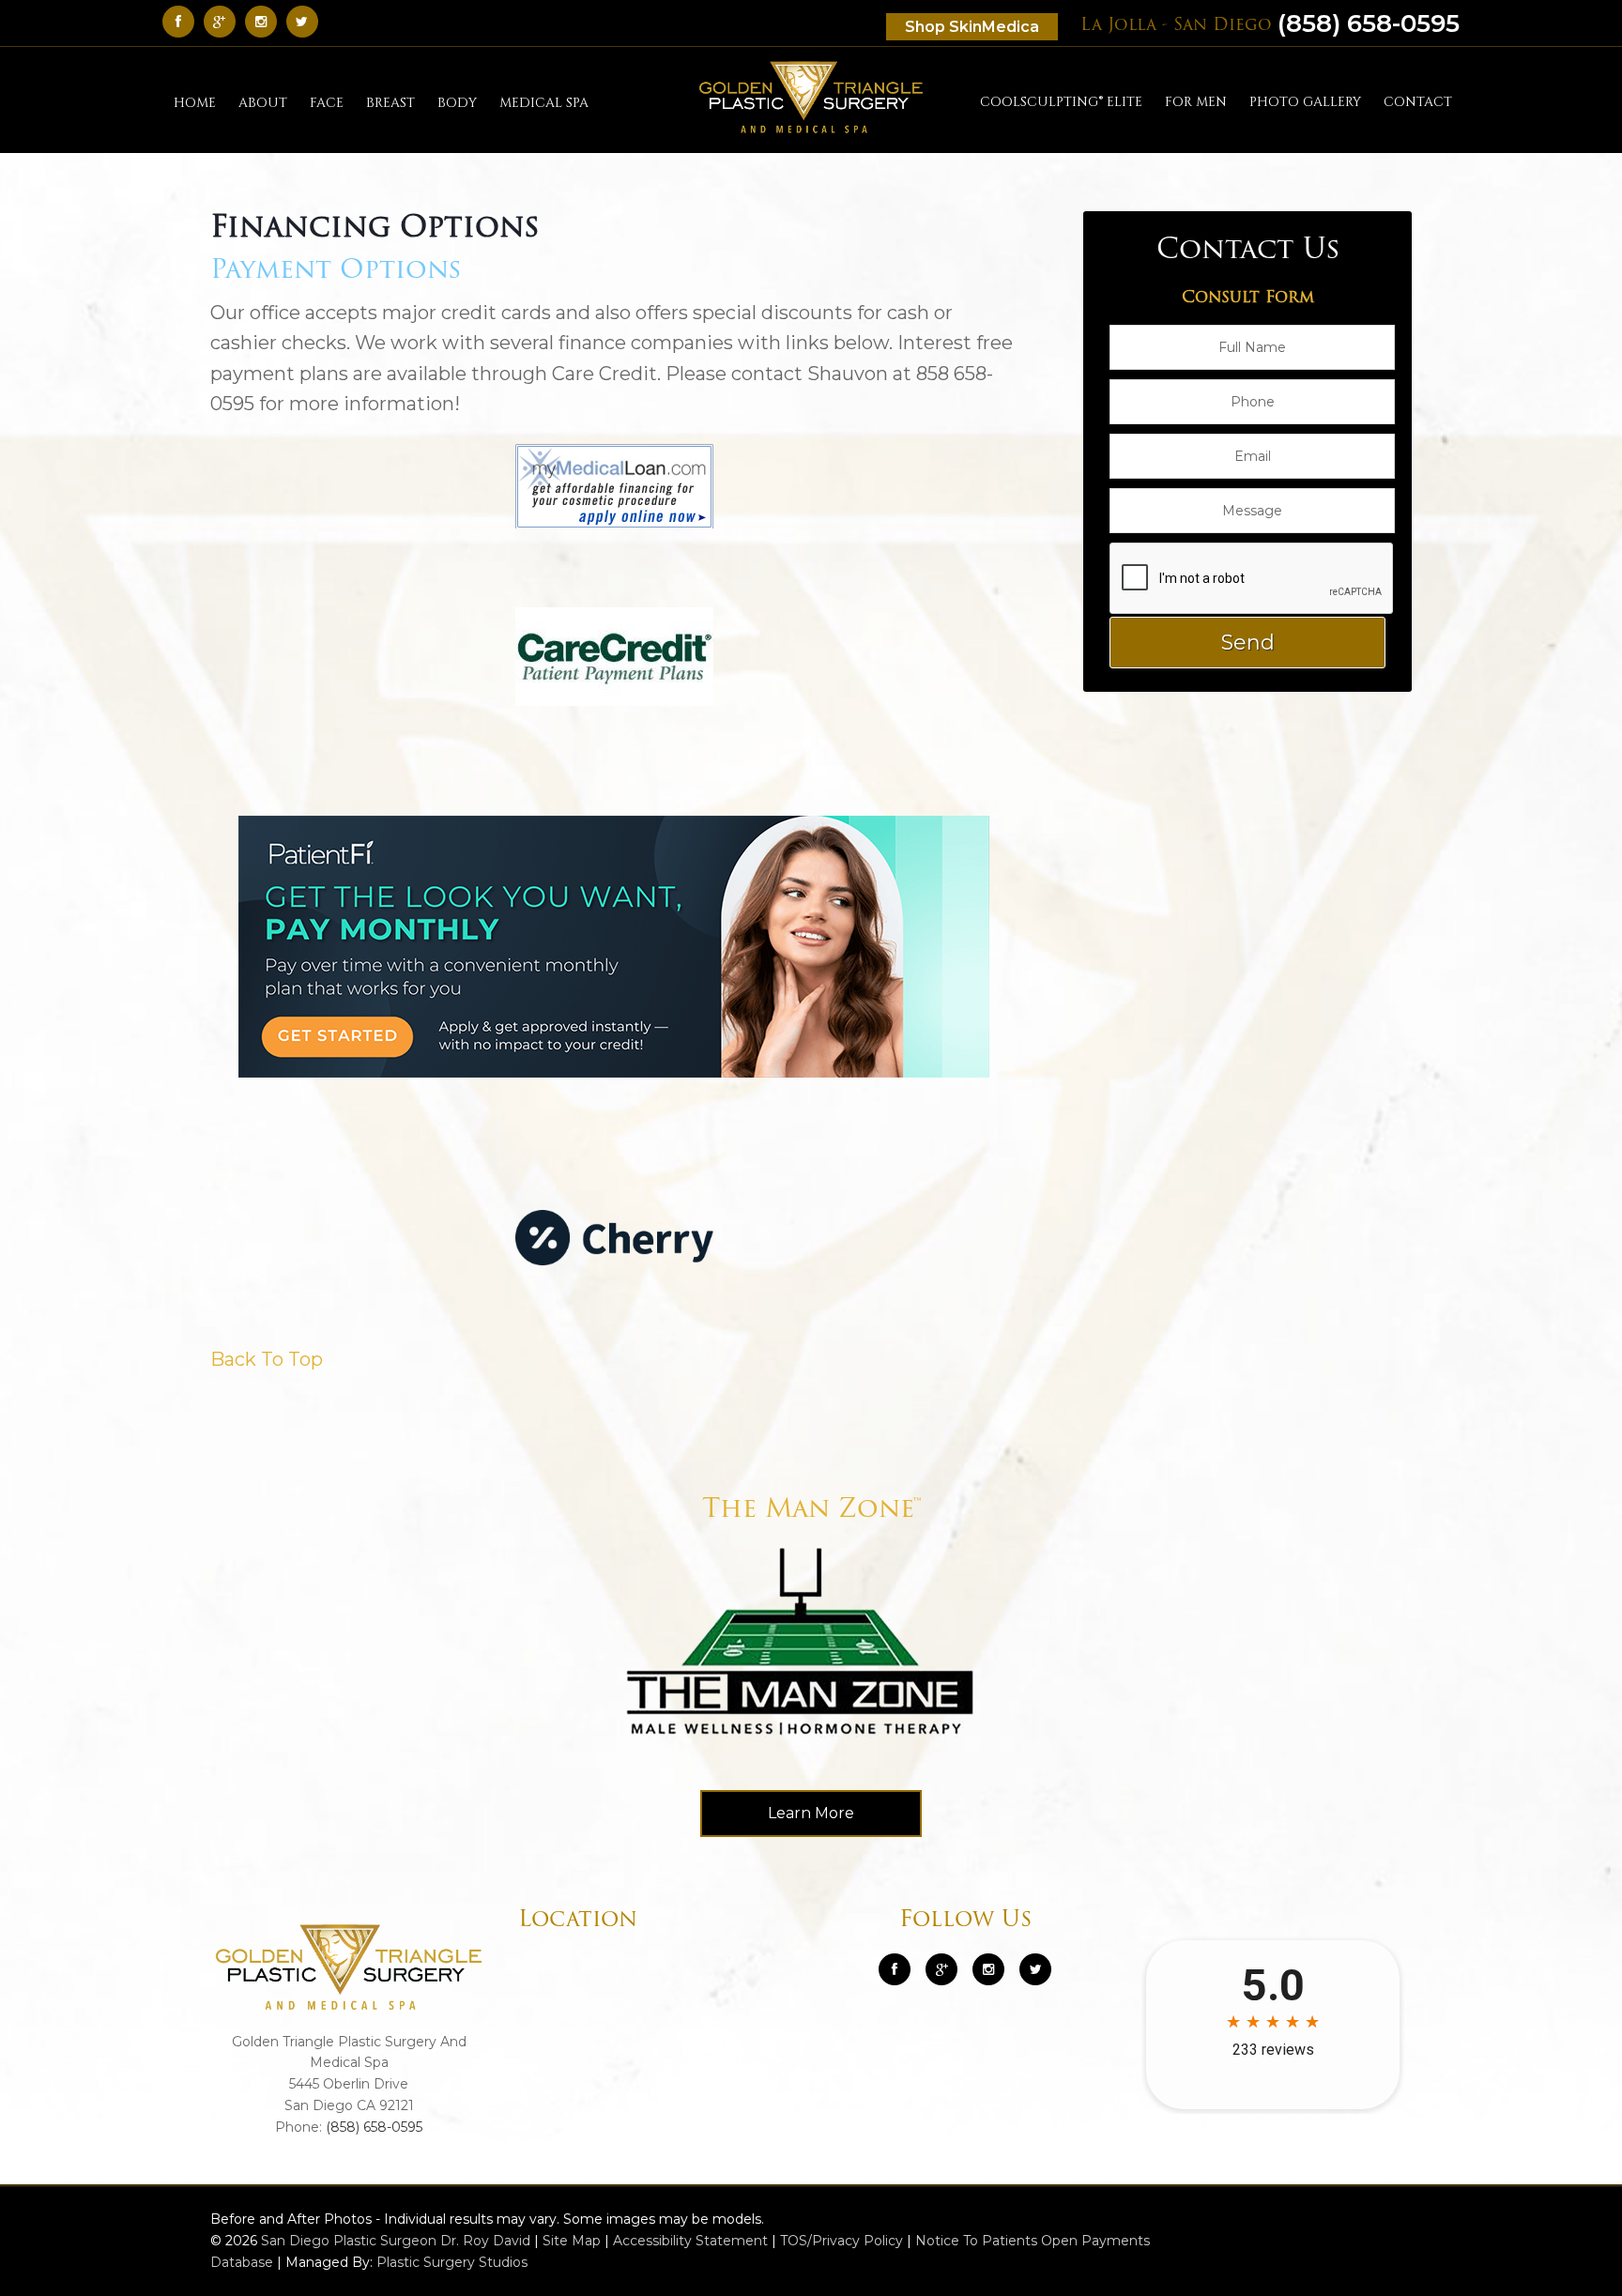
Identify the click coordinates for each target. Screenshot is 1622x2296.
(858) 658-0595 (1270, 23)
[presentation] (1252, 579)
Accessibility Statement (690, 2241)
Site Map (572, 2241)
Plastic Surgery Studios (452, 2262)
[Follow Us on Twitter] (307, 21)
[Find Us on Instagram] (266, 21)
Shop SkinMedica (972, 27)
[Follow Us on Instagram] (988, 1969)
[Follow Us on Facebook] (183, 21)
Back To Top (267, 1359)
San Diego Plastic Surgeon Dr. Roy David (396, 2241)
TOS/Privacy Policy (842, 2241)
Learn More (811, 1813)
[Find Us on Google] (224, 21)
